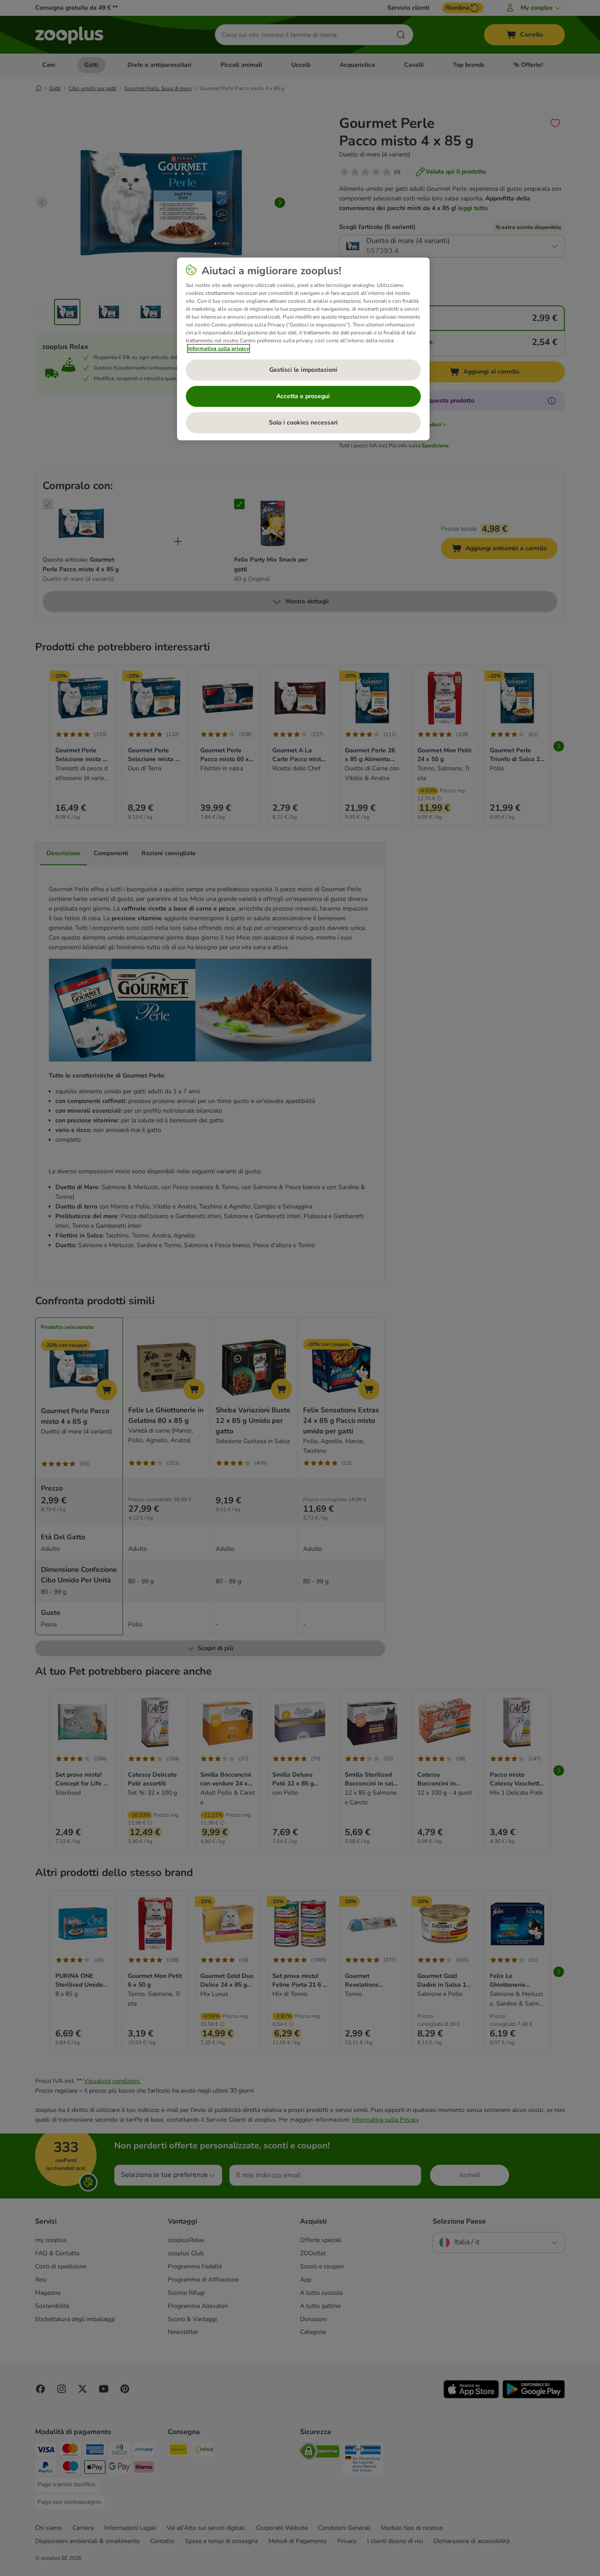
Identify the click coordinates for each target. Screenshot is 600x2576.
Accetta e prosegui (303, 396)
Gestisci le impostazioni (303, 370)
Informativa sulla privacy (219, 348)
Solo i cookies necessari (303, 423)
